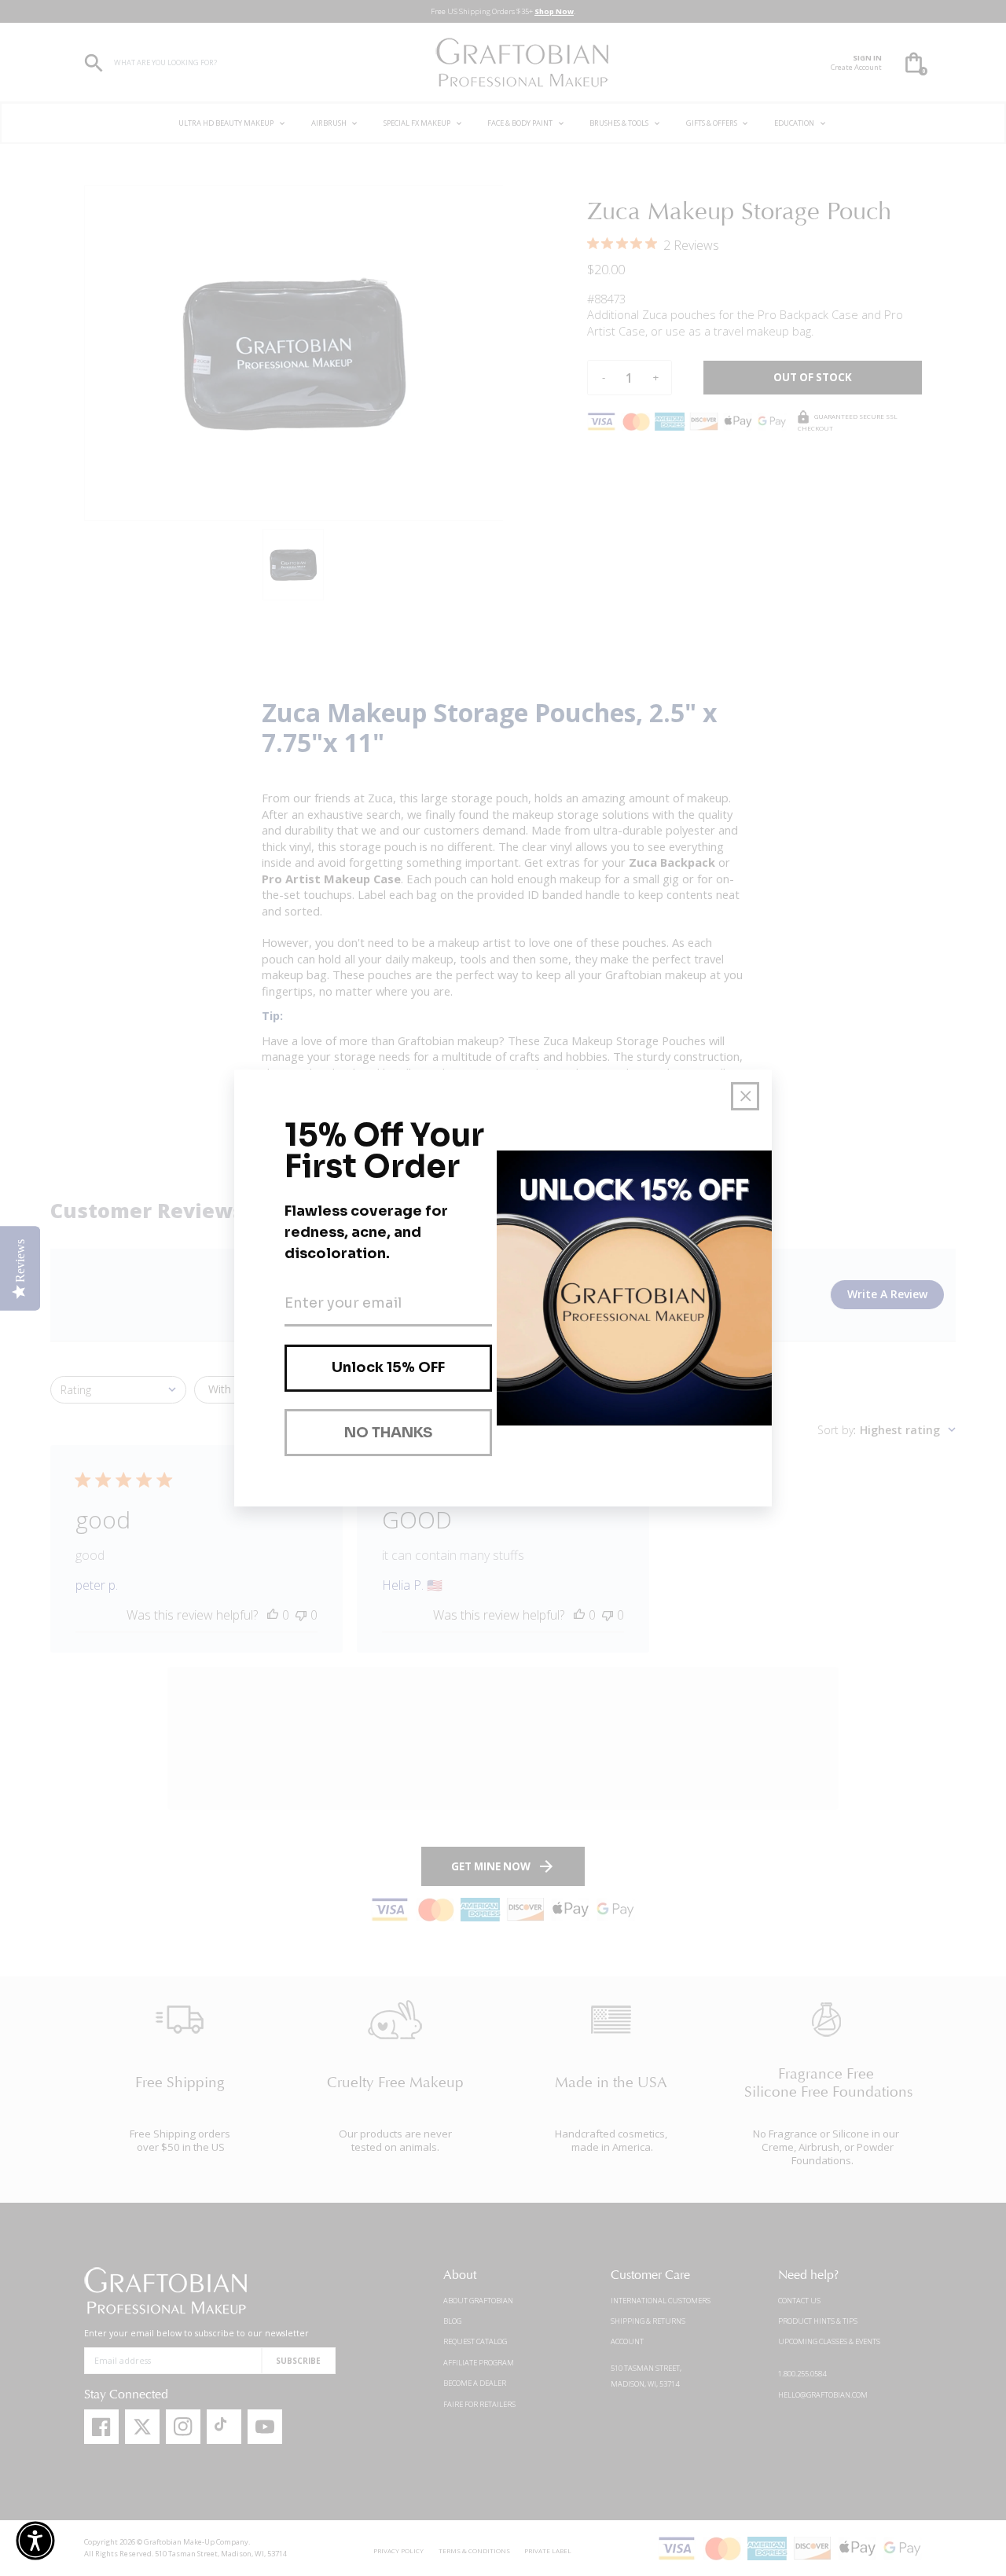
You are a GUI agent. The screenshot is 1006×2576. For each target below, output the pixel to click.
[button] (35, 2541)
